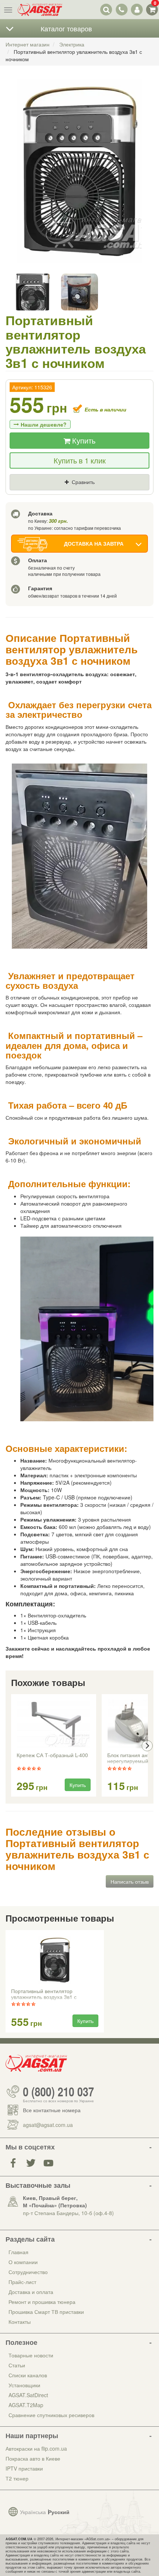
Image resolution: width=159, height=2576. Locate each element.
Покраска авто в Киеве (33, 2458)
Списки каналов (28, 2375)
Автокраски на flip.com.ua (36, 2448)
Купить (83, 440)
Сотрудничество (28, 2272)
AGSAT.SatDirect (28, 2395)
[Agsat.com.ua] (40, 10)
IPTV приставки (24, 2468)
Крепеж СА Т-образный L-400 (52, 1755)
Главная (18, 2252)
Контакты (20, 2322)
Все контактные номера (52, 2110)
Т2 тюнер (17, 2478)
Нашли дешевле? (44, 424)
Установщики (24, 2385)
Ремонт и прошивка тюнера (42, 2302)
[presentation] (12, 1746)
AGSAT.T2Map (26, 2405)
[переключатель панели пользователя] (137, 9)
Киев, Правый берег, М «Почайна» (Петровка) (55, 2201)
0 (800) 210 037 (58, 2092)
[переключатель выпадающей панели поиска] (106, 9)
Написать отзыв (130, 1881)
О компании (23, 2262)
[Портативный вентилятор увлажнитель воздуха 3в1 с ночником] (79, 178)
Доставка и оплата (31, 2292)
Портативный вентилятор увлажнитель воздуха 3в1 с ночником (44, 1995)
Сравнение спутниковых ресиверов (51, 2415)
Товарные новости (31, 2355)
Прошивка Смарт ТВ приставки (46, 2312)
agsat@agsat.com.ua (48, 2125)
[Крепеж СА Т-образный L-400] (54, 1724)
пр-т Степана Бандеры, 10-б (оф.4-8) (68, 2213)
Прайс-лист (22, 2282)
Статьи (17, 2365)
